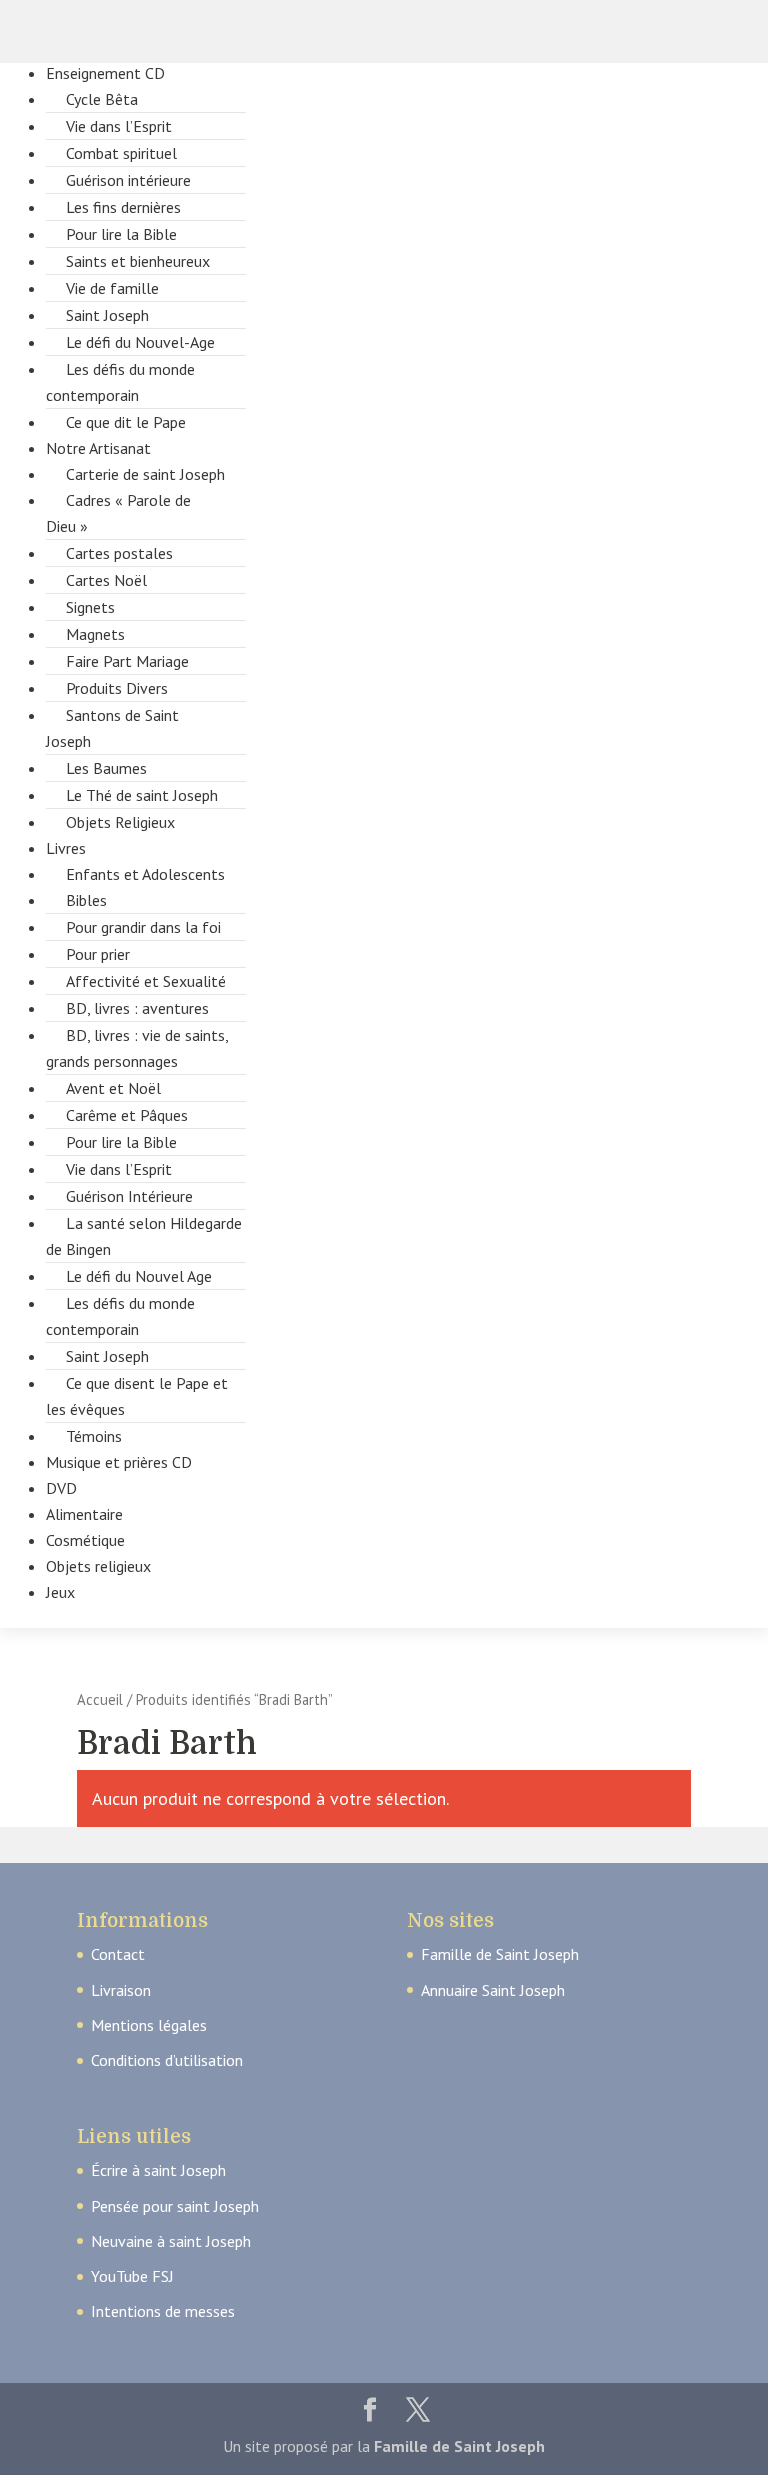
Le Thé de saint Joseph (142, 795)
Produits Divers (117, 688)
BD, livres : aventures (137, 1008)
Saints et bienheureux (138, 261)
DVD (61, 1488)
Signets (90, 607)
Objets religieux (98, 1566)
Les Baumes (106, 768)
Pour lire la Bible (121, 234)
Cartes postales (119, 553)
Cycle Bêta (102, 99)
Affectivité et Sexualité (146, 981)
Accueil (100, 1699)
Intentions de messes (163, 2311)
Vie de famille (112, 288)
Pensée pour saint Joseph (175, 2206)
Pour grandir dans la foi (143, 927)
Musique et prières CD (119, 1462)
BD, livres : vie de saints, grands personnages (137, 1048)
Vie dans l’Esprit (119, 126)
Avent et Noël (113, 1088)
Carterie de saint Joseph (145, 474)
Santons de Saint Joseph (112, 728)
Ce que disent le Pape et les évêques (137, 1396)
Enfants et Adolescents (145, 874)
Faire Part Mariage (127, 661)
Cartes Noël (106, 580)
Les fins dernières (123, 207)
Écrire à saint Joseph (158, 2170)
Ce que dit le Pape (126, 422)
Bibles (86, 900)
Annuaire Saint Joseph (493, 1990)
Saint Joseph (107, 315)
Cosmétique (85, 1540)
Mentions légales (149, 2025)
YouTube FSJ (132, 2276)
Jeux (60, 1592)
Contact (118, 1954)
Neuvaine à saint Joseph (171, 2241)
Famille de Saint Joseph (500, 1954)
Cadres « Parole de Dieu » (118, 513)
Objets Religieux (120, 822)
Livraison (121, 1990)
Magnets (95, 634)
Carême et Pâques (127, 1115)
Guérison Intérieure (129, 1196)
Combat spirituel (121, 153)
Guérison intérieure (128, 180)
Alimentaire (84, 1514)
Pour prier (98, 954)
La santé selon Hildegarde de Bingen (144, 1236)
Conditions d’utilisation (167, 2060)
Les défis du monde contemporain (120, 382)
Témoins (94, 1436)
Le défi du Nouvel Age (139, 1276)
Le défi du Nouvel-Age (140, 342)
